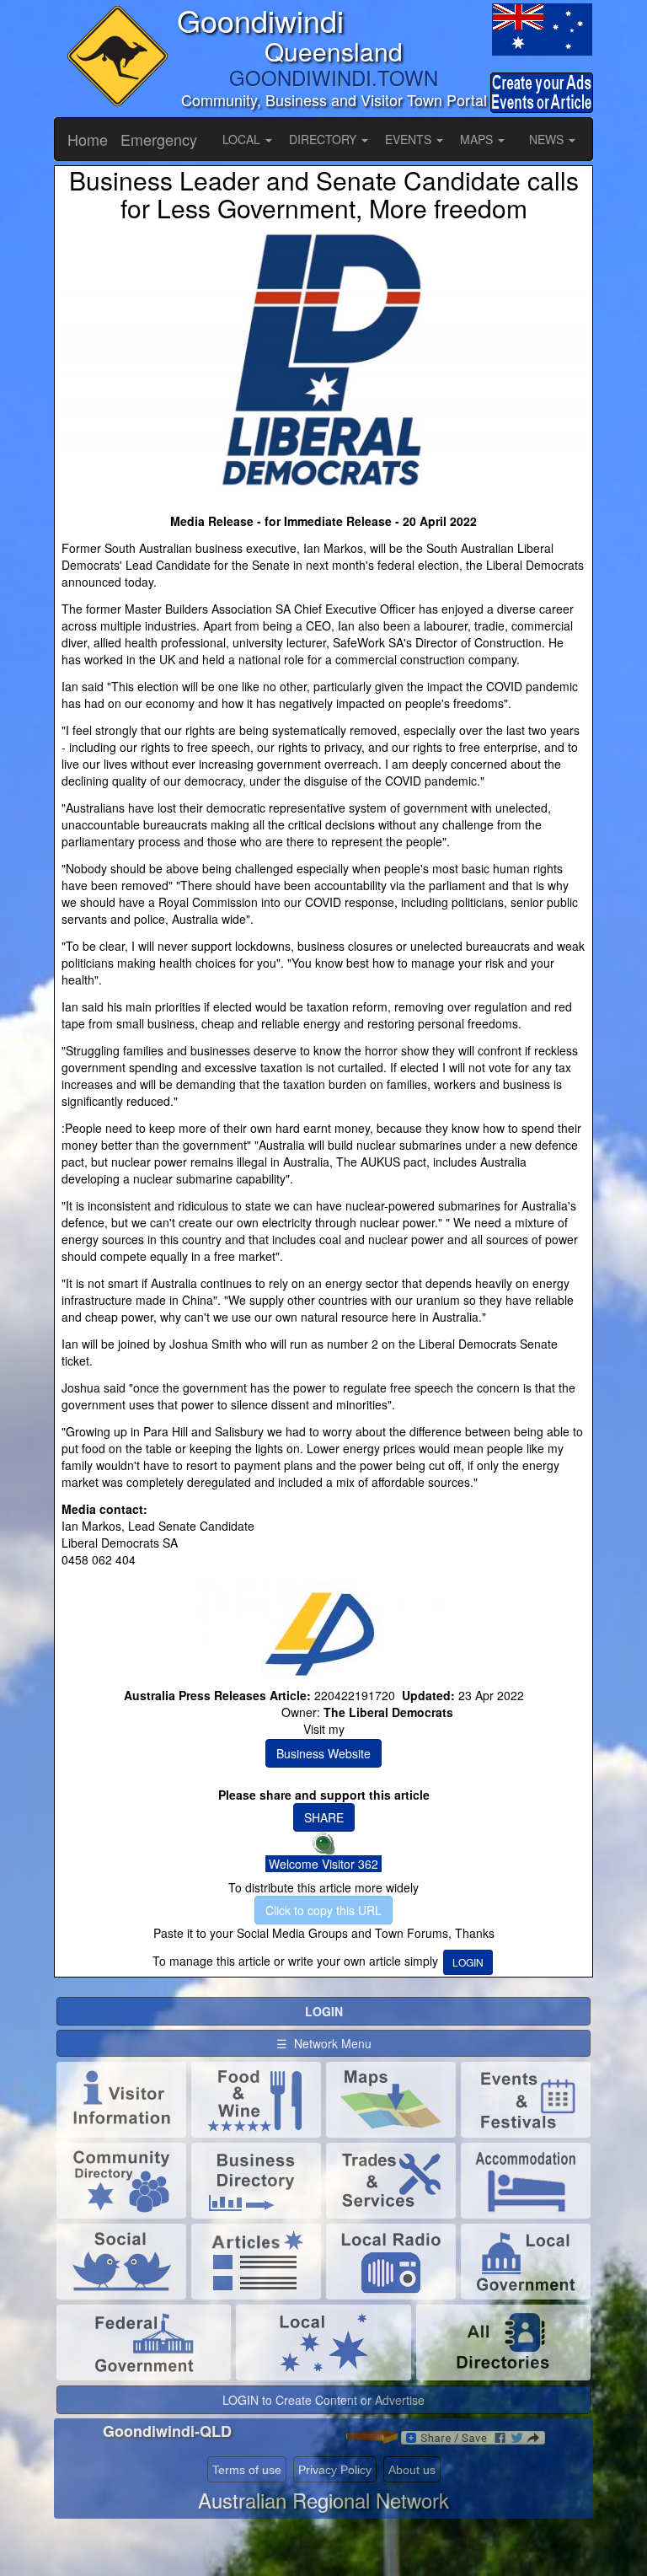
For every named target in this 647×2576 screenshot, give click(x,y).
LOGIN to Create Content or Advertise (323, 2400)
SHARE (324, 1817)
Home (88, 139)
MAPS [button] (478, 139)
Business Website (323, 1753)
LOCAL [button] (243, 139)
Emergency (159, 139)
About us (412, 2470)
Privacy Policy (335, 2470)
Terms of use (247, 2470)
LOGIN (468, 1962)
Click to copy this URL (323, 1910)
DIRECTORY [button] (324, 139)
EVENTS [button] (410, 139)
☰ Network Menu (324, 2043)
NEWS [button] (548, 139)
